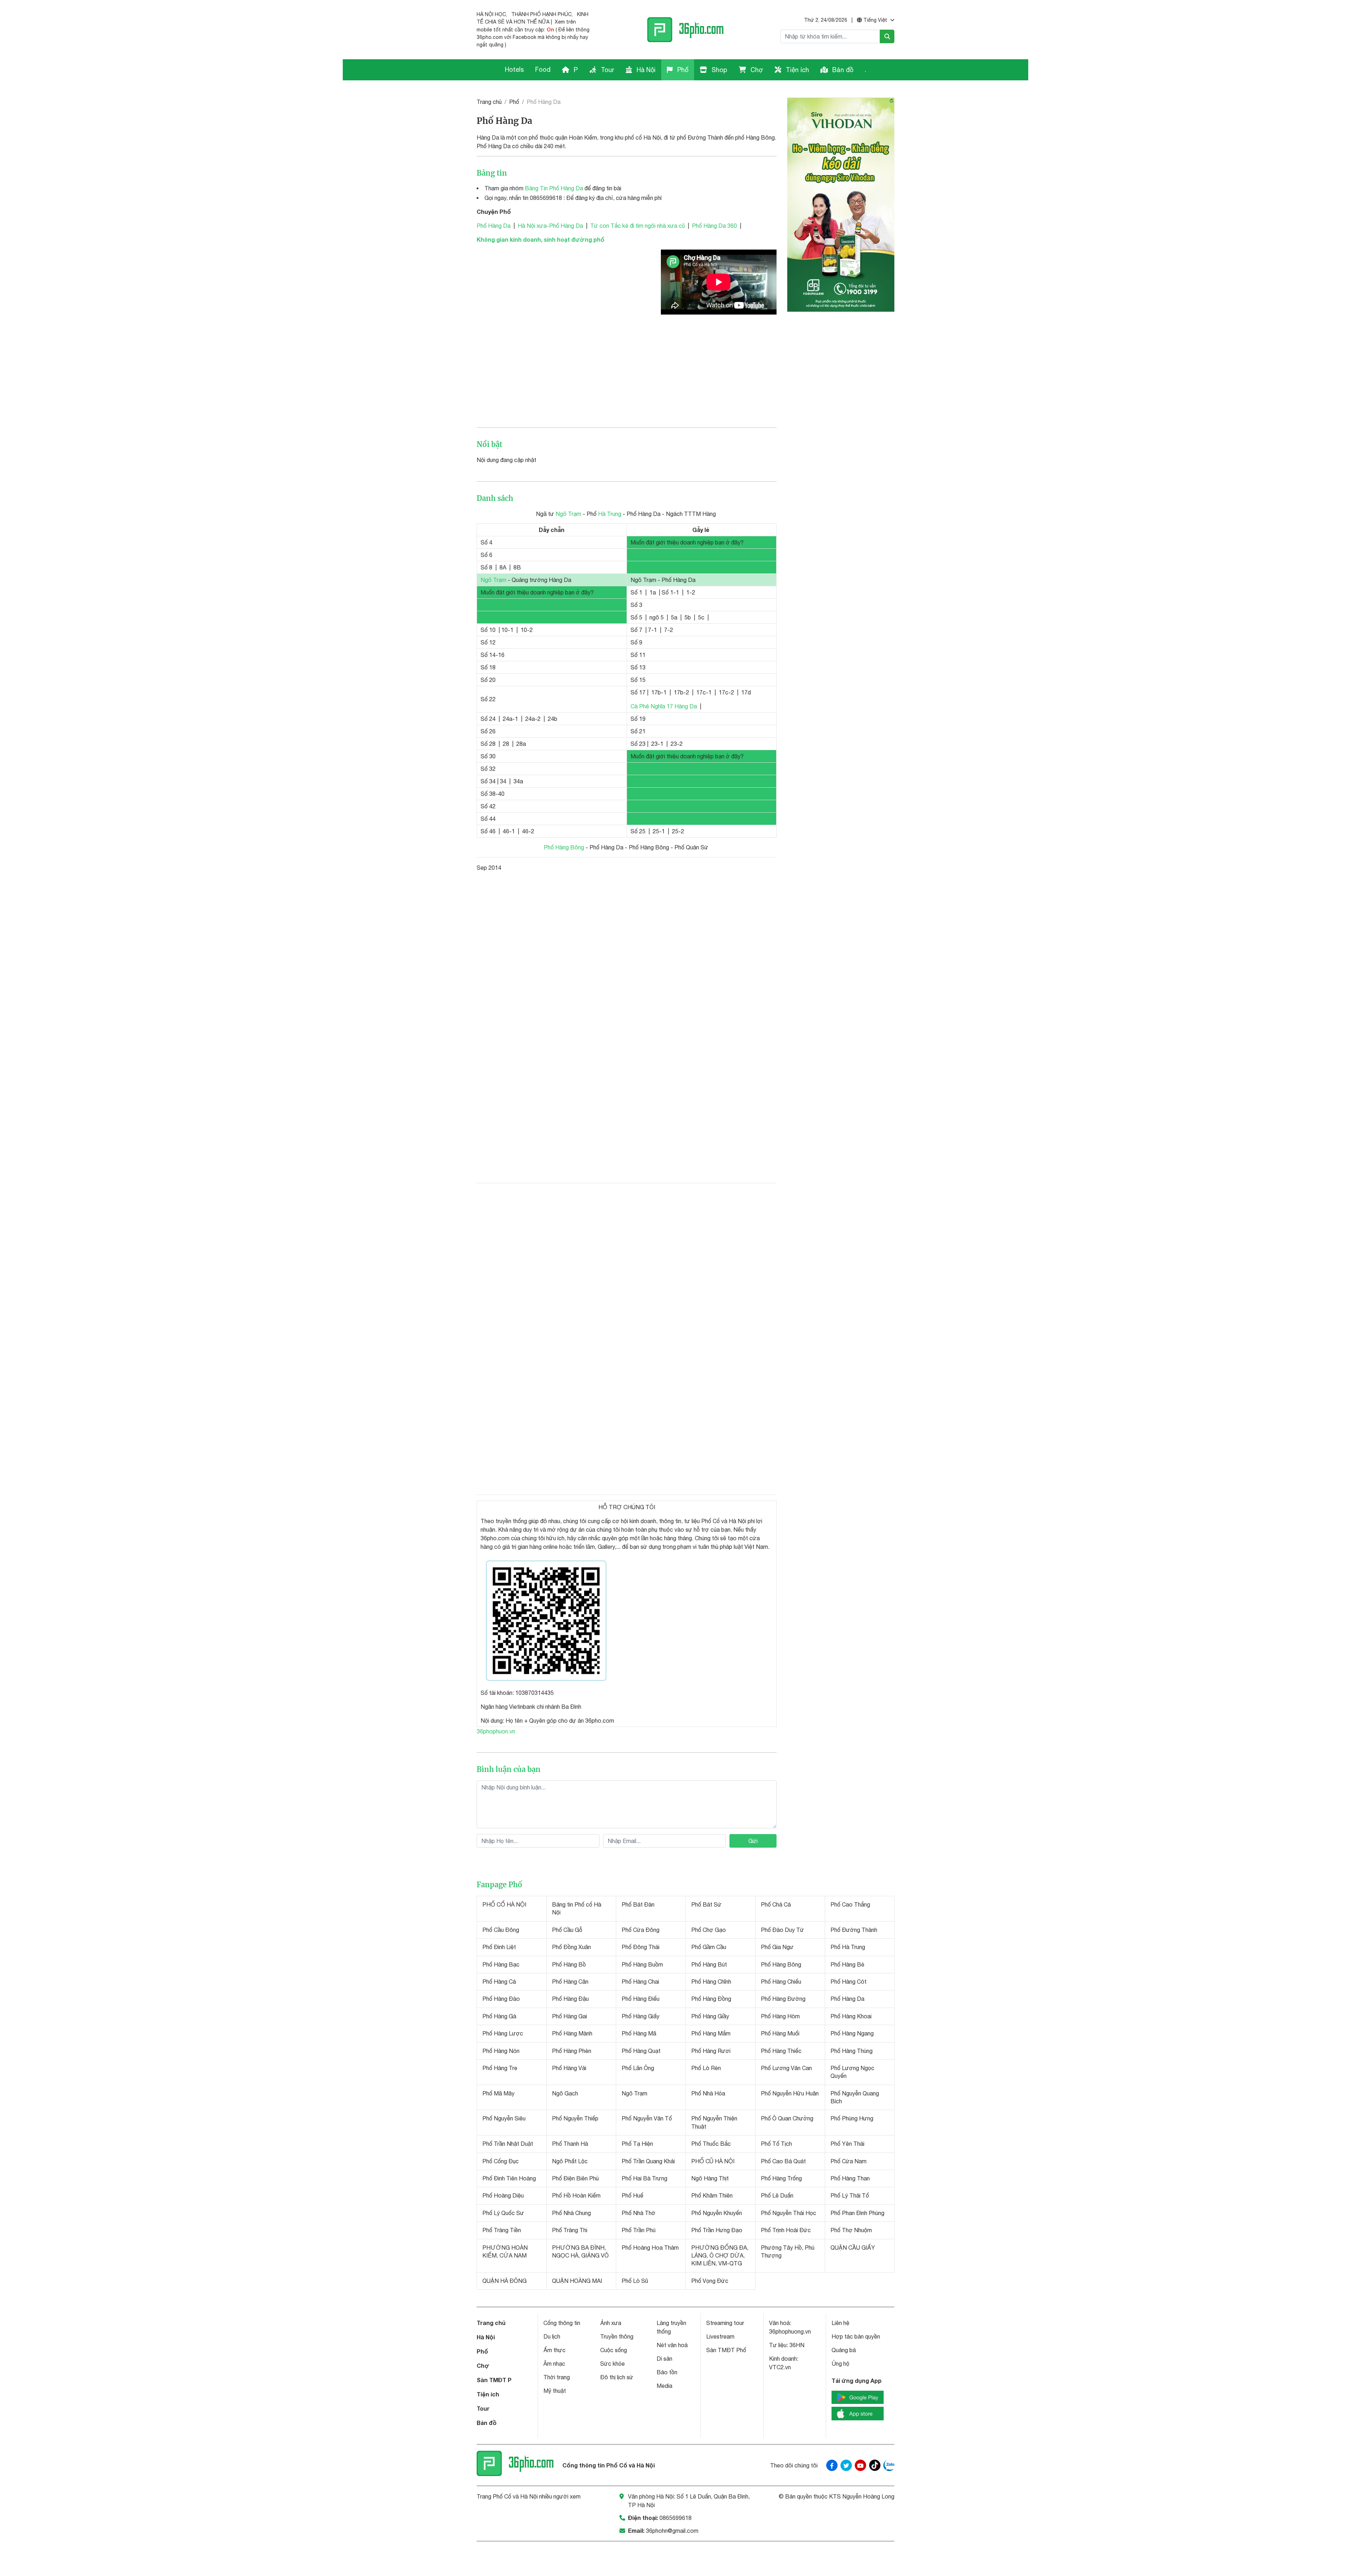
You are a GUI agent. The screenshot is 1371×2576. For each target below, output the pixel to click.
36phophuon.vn (496, 1731)
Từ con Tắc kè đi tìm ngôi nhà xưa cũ (637, 226)
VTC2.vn (780, 2367)
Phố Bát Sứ (706, 1904)
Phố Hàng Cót (848, 1982)
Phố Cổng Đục (501, 2161)
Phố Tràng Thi (570, 2230)
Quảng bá (844, 2350)
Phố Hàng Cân (570, 1982)
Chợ (756, 70)
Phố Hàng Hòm (780, 2016)
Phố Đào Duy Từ (782, 1930)
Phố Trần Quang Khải (648, 2161)
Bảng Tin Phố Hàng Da (554, 188)
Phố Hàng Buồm (642, 1964)
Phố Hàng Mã (639, 2033)
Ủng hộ (840, 2364)
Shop (719, 70)
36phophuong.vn (790, 2331)
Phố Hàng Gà (499, 2016)
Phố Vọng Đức (710, 2281)
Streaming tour (725, 2323)
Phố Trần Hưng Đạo (717, 2230)
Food (543, 69)
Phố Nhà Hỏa (708, 2093)
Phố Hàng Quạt (641, 2051)
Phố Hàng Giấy (641, 2016)
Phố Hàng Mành (572, 2033)
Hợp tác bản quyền (856, 2336)
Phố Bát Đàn (638, 1904)
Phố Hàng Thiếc (781, 2051)
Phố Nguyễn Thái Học (789, 2213)
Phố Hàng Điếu (641, 1999)
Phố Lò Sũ (635, 2281)
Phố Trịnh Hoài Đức (786, 2230)
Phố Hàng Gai (569, 2016)
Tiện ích (797, 70)
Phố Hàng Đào (501, 1999)
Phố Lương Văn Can (786, 2068)
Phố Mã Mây (498, 2093)
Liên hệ (840, 2323)
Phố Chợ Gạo (709, 1930)
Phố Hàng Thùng (852, 2051)
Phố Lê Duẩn (777, 2195)
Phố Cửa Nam (848, 2161)
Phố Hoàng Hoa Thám (650, 2248)
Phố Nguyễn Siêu (504, 2118)
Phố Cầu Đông (501, 1930)
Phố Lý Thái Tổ (850, 2195)
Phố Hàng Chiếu (781, 1982)
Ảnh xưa (611, 2323)
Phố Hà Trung (848, 1947)
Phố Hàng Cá (499, 1982)
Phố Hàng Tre (500, 2068)
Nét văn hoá (672, 2345)
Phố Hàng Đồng (711, 1999)
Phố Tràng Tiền (502, 2230)
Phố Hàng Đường (783, 1999)
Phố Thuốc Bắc (711, 2144)
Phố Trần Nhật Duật (508, 2144)
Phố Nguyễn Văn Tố (647, 2118)
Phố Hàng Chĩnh (711, 1982)
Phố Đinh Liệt (499, 1947)
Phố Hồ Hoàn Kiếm (576, 2195)
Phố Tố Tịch (776, 2144)
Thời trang (557, 2377)
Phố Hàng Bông (564, 847)
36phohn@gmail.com (672, 2531)
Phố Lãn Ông (638, 2068)
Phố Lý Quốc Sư (503, 2213)
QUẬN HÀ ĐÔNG (504, 2281)
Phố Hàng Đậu (570, 1999)
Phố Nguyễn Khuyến (717, 2213)
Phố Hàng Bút (709, 1964)
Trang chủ (489, 102)
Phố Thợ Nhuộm (851, 2230)
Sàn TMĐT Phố (726, 2350)
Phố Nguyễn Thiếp (575, 2118)
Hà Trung (610, 514)
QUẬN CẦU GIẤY (853, 2248)
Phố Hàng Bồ (569, 1964)
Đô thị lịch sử (617, 2377)
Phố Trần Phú (639, 2230)
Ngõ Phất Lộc (570, 2161)
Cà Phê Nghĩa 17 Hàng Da (664, 706)
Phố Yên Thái (847, 2144)
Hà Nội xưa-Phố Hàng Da (550, 226)
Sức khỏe (612, 2364)
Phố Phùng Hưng (852, 2118)
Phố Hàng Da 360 (714, 226)
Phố (682, 70)
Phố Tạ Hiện (637, 2144)
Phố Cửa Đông (641, 1930)
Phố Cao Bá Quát (783, 2161)
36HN (797, 2345)
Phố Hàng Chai (640, 1982)
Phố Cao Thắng (850, 1904)
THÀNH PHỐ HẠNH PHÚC (541, 14)
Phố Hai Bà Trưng (644, 2178)
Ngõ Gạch (565, 2093)
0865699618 (676, 2518)
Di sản (664, 2359)
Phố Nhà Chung (571, 2213)
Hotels (514, 69)
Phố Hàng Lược (503, 2033)
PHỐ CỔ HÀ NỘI (504, 1904)
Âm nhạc (554, 2364)
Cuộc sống (614, 2350)
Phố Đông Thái (641, 1947)
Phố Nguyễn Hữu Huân (790, 2093)
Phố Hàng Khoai (851, 2016)
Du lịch (552, 2336)
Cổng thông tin (562, 2323)
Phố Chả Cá (776, 1904)
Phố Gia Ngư (777, 1947)
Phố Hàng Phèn (572, 2051)
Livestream (720, 2336)
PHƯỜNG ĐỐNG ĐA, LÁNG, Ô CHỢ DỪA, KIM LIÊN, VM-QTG (720, 2256)
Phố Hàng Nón (501, 2051)
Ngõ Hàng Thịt (710, 2178)
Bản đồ (842, 70)
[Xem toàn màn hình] (549, 1619)
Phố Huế (632, 2195)
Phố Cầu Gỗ (567, 1930)
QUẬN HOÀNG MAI (577, 2281)
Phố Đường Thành (854, 1930)
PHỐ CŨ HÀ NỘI (713, 2161)
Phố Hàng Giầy (710, 2016)
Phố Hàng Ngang (852, 2033)
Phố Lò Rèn (706, 2068)
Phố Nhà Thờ (639, 2213)
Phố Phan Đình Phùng (857, 2213)
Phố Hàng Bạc (501, 1964)
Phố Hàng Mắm (711, 2033)
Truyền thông (617, 2336)
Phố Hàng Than (850, 2178)
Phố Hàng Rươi (711, 2051)
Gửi (753, 1841)
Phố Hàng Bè (847, 1964)
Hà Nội (645, 70)
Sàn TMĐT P (494, 2380)
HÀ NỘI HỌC (491, 14)
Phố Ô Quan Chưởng (787, 2118)
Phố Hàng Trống (781, 2178)
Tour (607, 70)
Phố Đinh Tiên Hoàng (509, 2178)
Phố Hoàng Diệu (503, 2195)
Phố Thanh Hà (570, 2144)
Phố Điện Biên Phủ (575, 2178)
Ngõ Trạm (568, 514)
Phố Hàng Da (494, 226)
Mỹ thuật (555, 2391)
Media (664, 2386)
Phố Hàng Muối (780, 2033)
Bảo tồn (667, 2372)
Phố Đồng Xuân (571, 1947)
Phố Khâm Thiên (712, 2195)
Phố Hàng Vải (569, 2068)
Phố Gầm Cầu (709, 1947)
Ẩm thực (554, 2350)
